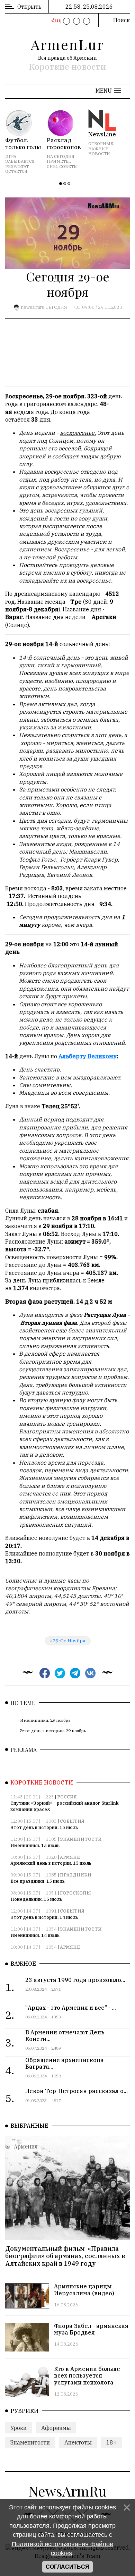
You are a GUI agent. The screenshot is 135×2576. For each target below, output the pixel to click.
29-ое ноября (69, 1641)
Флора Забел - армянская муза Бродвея (91, 2329)
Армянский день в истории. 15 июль (51, 1863)
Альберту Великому (88, 1056)
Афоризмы (56, 2428)
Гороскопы (75, 1893)
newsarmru (33, 307)
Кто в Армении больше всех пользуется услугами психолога (87, 2375)
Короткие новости (67, 67)
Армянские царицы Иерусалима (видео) (84, 2290)
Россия (67, 1797)
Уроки (19, 2428)
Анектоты (78, 2442)
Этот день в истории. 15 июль (44, 1827)
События (72, 1821)
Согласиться (67, 2567)
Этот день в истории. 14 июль (44, 1917)
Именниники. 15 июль (35, 1845)
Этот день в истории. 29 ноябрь (53, 1731)
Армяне (70, 1857)
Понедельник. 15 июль (36, 1899)
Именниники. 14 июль (35, 1935)
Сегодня (56, 307)
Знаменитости (81, 1839)
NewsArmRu (67, 2491)
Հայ (56, 20)
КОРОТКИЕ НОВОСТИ (42, 1782)
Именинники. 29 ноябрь (45, 1720)
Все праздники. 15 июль (38, 1881)
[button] (108, 91)
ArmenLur (67, 44)
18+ (112, 2442)
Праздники (76, 1875)
